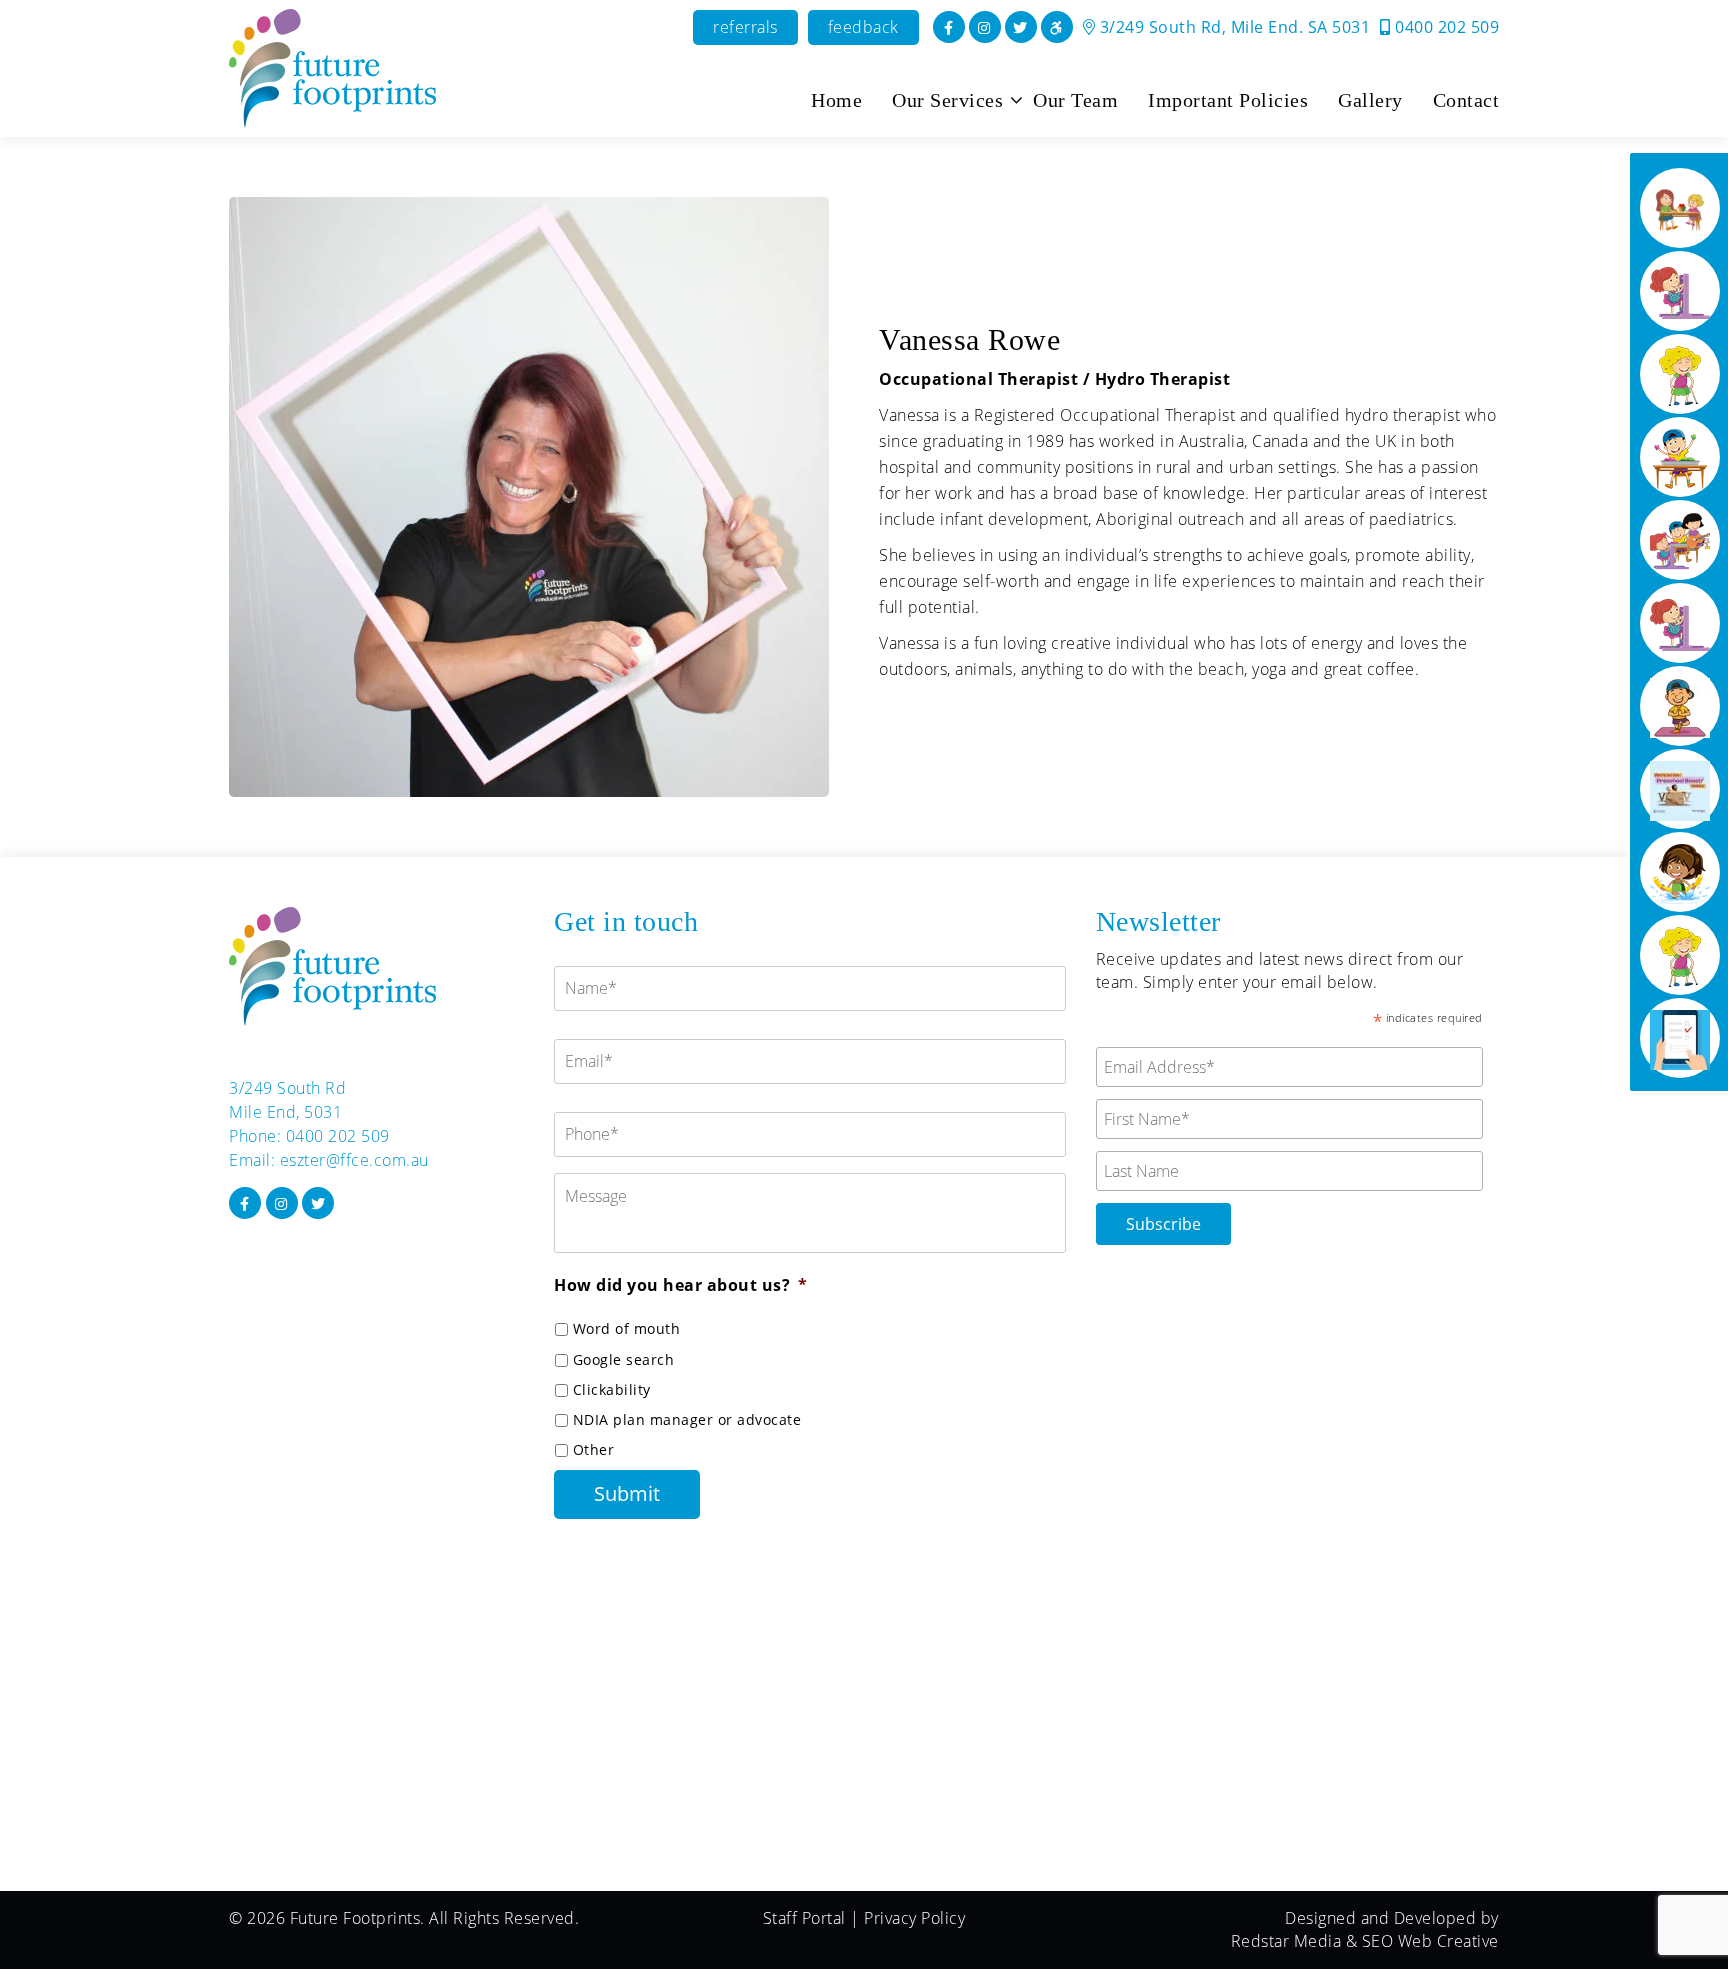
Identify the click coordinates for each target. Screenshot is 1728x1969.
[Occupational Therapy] (1680, 457)
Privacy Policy (914, 1918)
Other (594, 1449)
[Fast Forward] (1680, 540)
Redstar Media (1286, 1941)
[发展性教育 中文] (1680, 623)
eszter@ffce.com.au (354, 1160)
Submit (627, 1493)
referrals (745, 27)
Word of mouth (627, 1328)
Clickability (612, 1389)
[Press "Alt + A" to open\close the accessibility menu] (1057, 27)
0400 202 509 (1445, 27)
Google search (624, 1359)
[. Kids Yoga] (1680, 706)
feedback (863, 27)
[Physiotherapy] (1680, 374)
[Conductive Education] (1680, 291)
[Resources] (1680, 1038)
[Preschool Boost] (1680, 789)
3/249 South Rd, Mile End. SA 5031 (1232, 27)
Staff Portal (804, 1918)
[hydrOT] (1680, 872)
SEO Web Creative (1430, 1941)
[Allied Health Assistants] (1680, 955)
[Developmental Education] (1680, 208)
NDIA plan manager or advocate (687, 1419)
